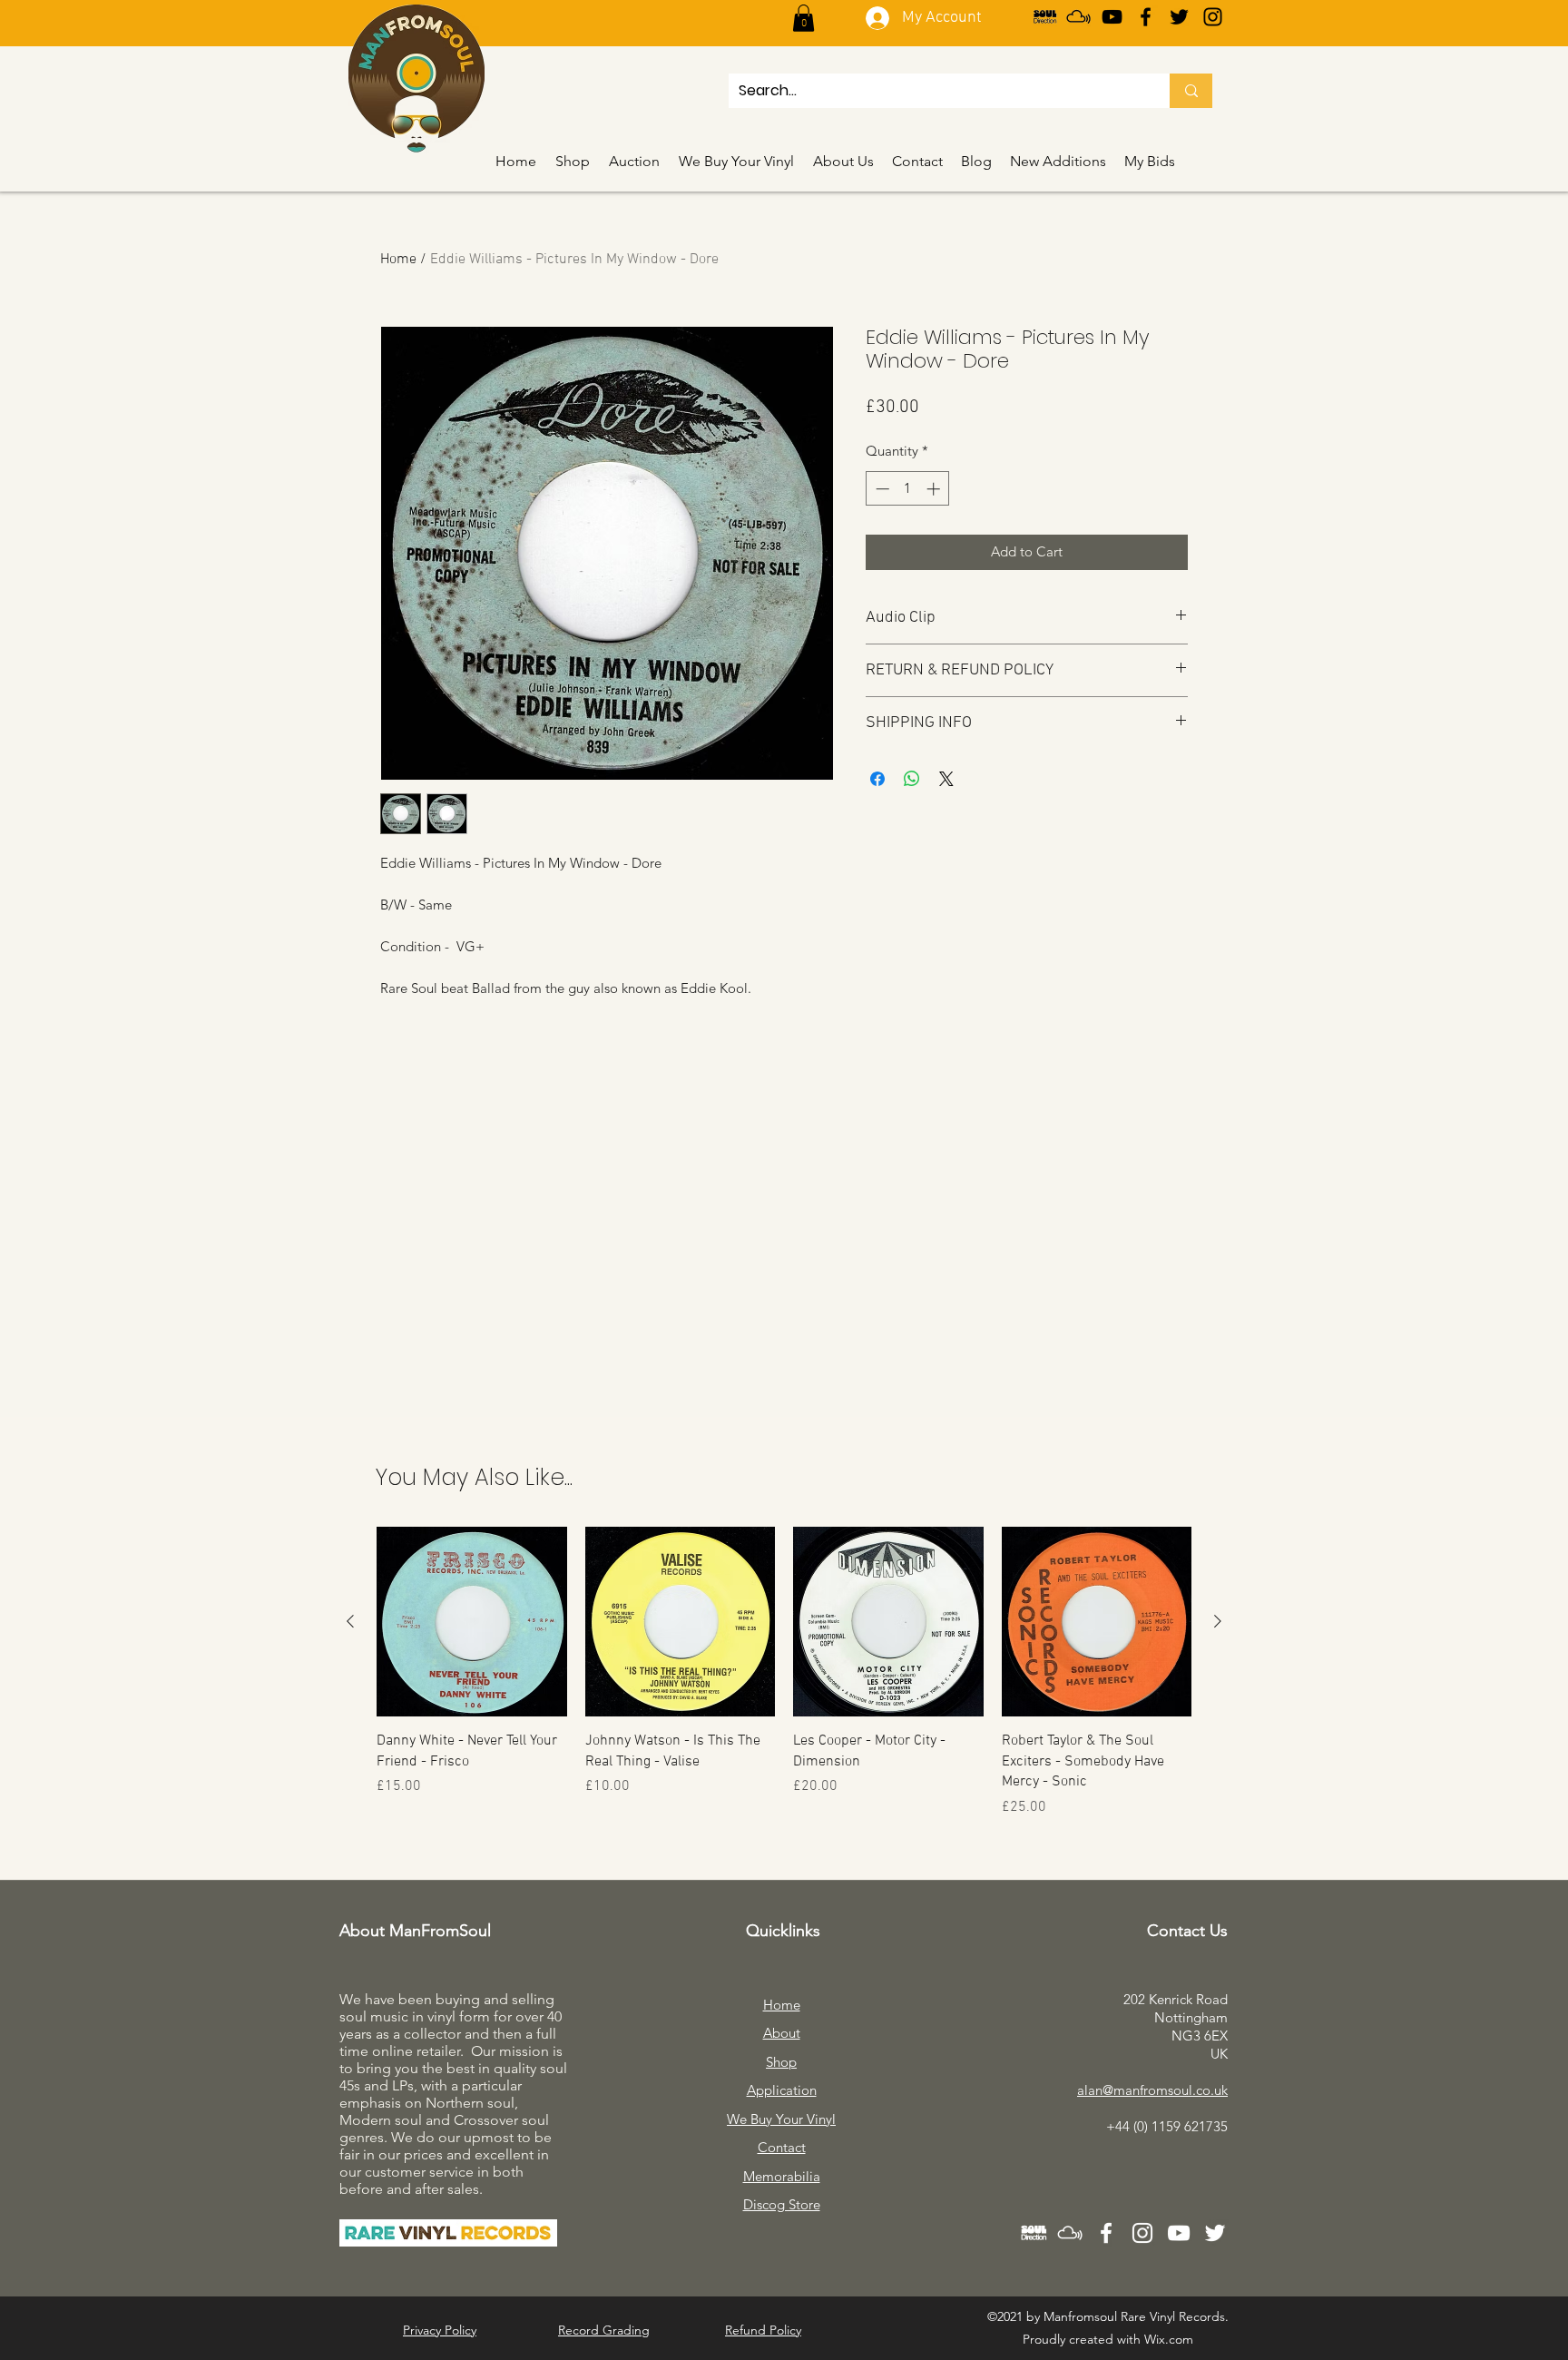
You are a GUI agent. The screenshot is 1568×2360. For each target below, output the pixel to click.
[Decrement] (881, 489)
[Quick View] (472, 1622)
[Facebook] (1146, 17)
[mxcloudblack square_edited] (1078, 17)
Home (398, 260)
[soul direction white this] (1034, 2233)
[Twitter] (1179, 17)
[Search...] (1191, 91)
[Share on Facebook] (877, 779)
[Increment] (935, 489)
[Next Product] (1218, 1621)
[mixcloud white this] (1070, 2233)
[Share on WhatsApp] (912, 779)
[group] (784, 1672)
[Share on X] (946, 779)
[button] (804, 18)
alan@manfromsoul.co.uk (1152, 2090)
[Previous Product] (350, 1621)
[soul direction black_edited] (1045, 17)
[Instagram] (1213, 17)
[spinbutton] (908, 489)
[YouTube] (1112, 17)
